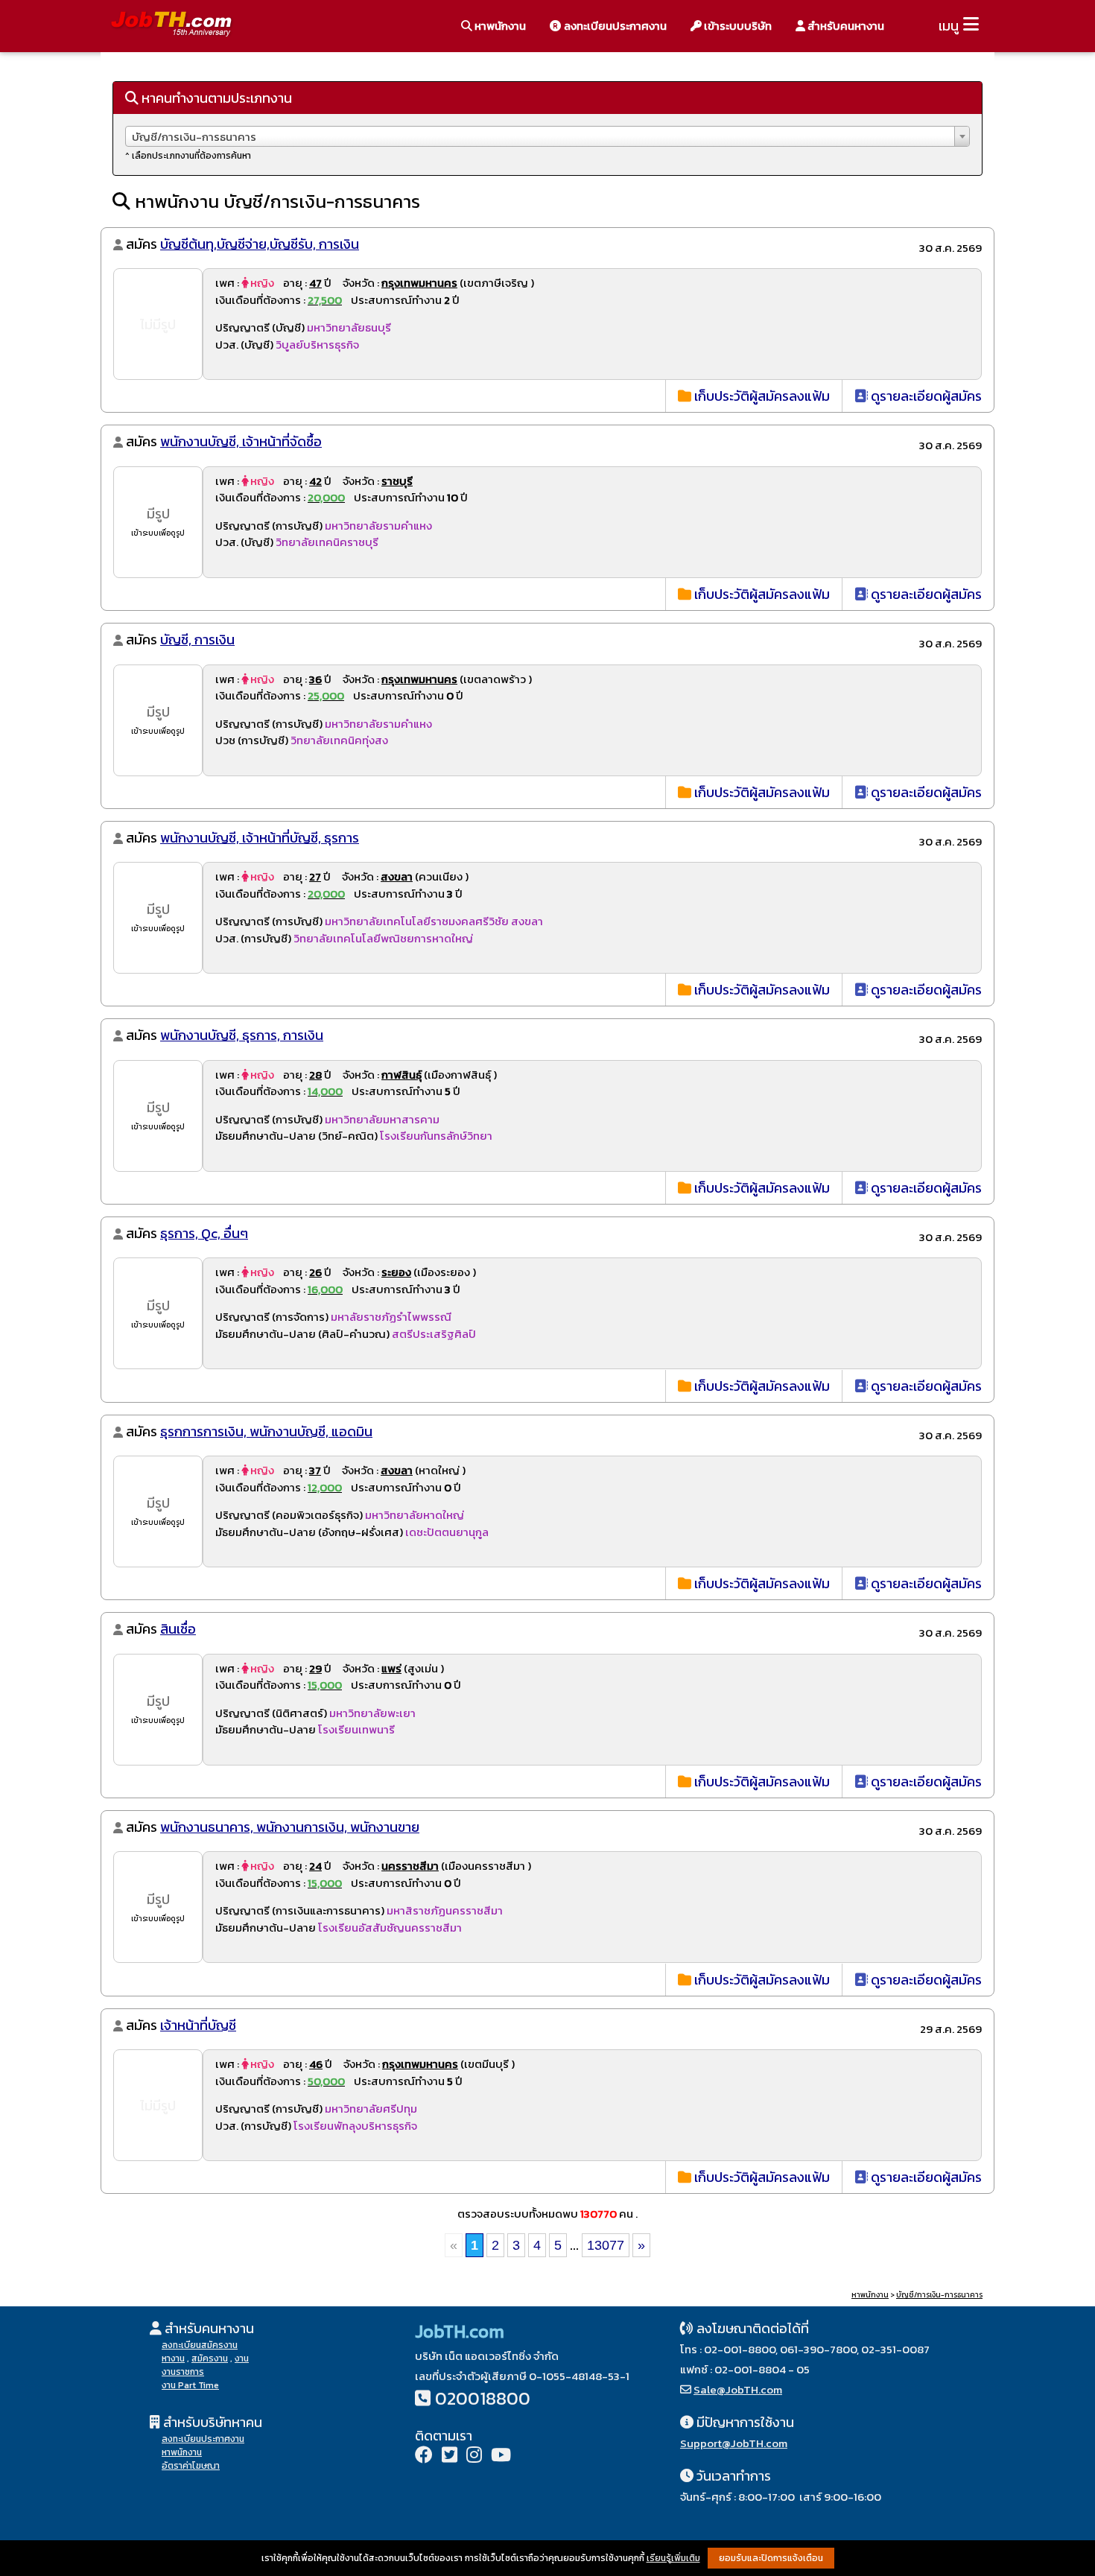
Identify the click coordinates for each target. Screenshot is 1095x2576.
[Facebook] (424, 2456)
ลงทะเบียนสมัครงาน (200, 2345)
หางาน (173, 2358)
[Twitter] (450, 2456)
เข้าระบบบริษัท (737, 26)
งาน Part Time (190, 2385)
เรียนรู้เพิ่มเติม (673, 2558)
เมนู (949, 26)
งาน (242, 2358)
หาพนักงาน (499, 26)
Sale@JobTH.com (738, 2389)
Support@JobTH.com (734, 2443)
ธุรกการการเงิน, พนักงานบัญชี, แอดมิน (266, 1431)
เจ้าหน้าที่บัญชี (198, 2025)
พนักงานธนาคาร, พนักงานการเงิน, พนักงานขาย (290, 1827)
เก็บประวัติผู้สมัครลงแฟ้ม (761, 396)
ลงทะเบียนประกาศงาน (614, 26)
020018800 (483, 2398)
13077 (606, 2245)
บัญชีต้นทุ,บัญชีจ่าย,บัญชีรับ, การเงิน (260, 244)
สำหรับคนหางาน (845, 26)
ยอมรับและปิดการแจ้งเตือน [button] (771, 2558)
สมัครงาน (210, 2358)
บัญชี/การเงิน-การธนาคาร (939, 2295)
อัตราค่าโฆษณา (191, 2466)
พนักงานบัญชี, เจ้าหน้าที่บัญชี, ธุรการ (260, 838)
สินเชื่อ (178, 1629)
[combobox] (547, 136)
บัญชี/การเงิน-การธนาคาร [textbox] (194, 137)
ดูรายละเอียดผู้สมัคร (925, 396)
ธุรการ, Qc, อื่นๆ (204, 1233)
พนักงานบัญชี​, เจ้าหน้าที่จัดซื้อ (241, 441)
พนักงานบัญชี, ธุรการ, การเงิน (242, 1035)
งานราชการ (183, 2372)
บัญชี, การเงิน (197, 640)
